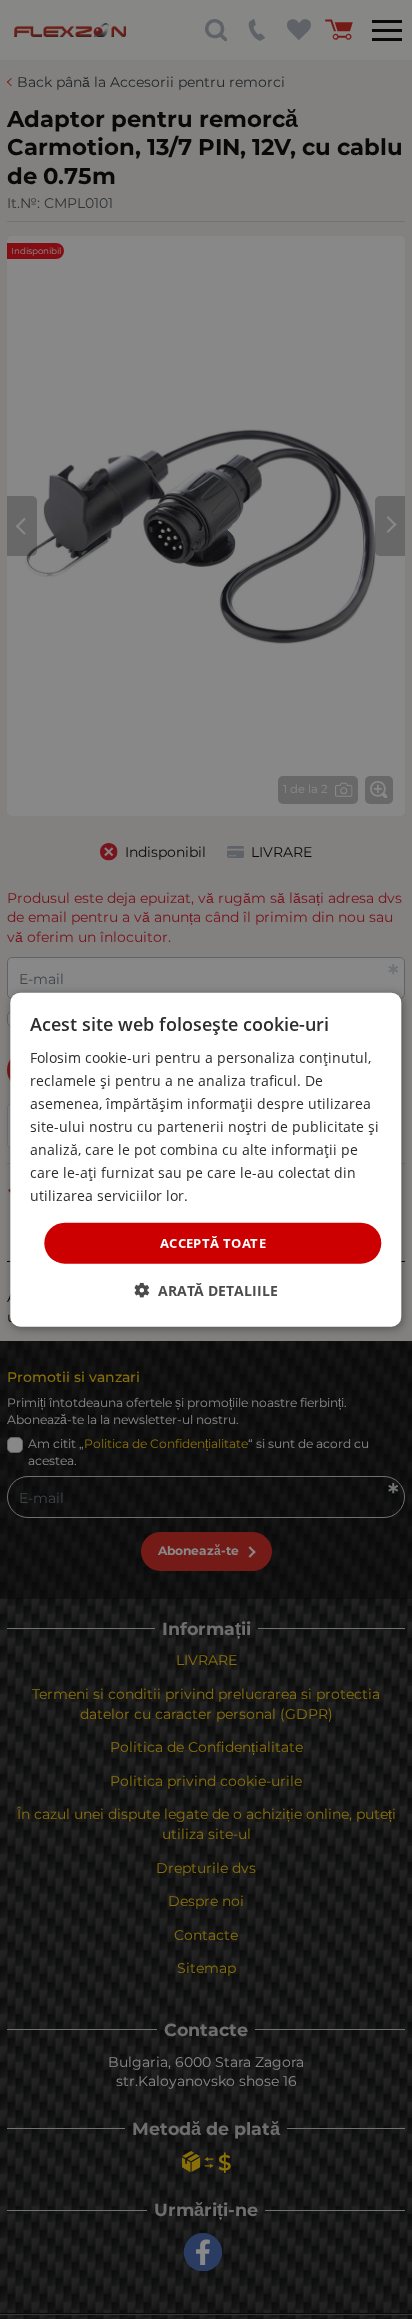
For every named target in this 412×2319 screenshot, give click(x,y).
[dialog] (205, 1159)
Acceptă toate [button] (213, 1242)
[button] (206, 1290)
